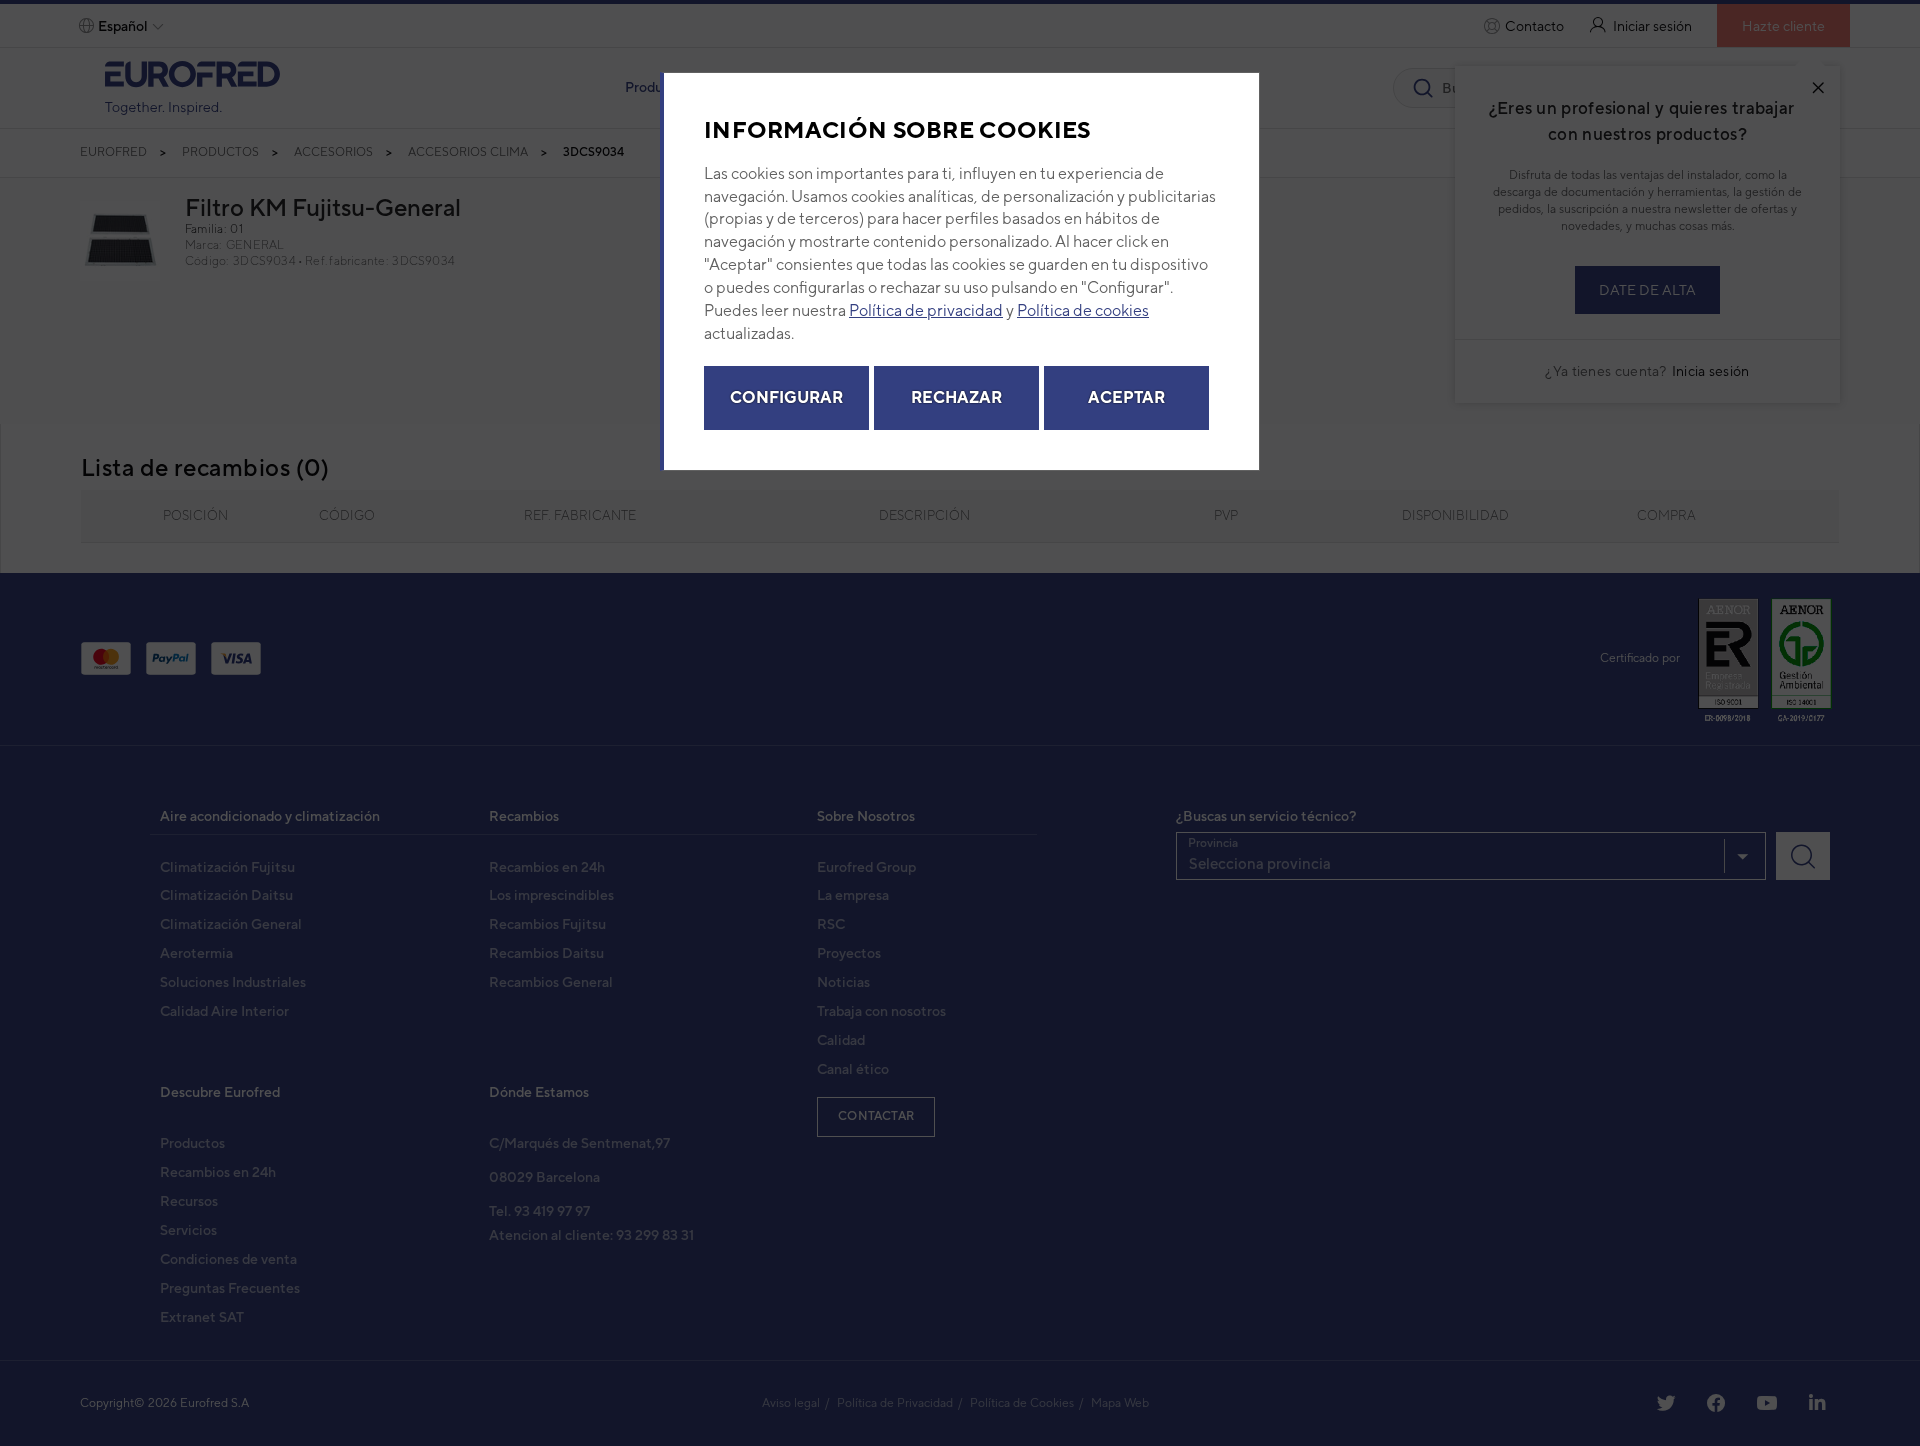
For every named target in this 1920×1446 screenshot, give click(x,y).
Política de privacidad (926, 310)
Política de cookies (1083, 310)
